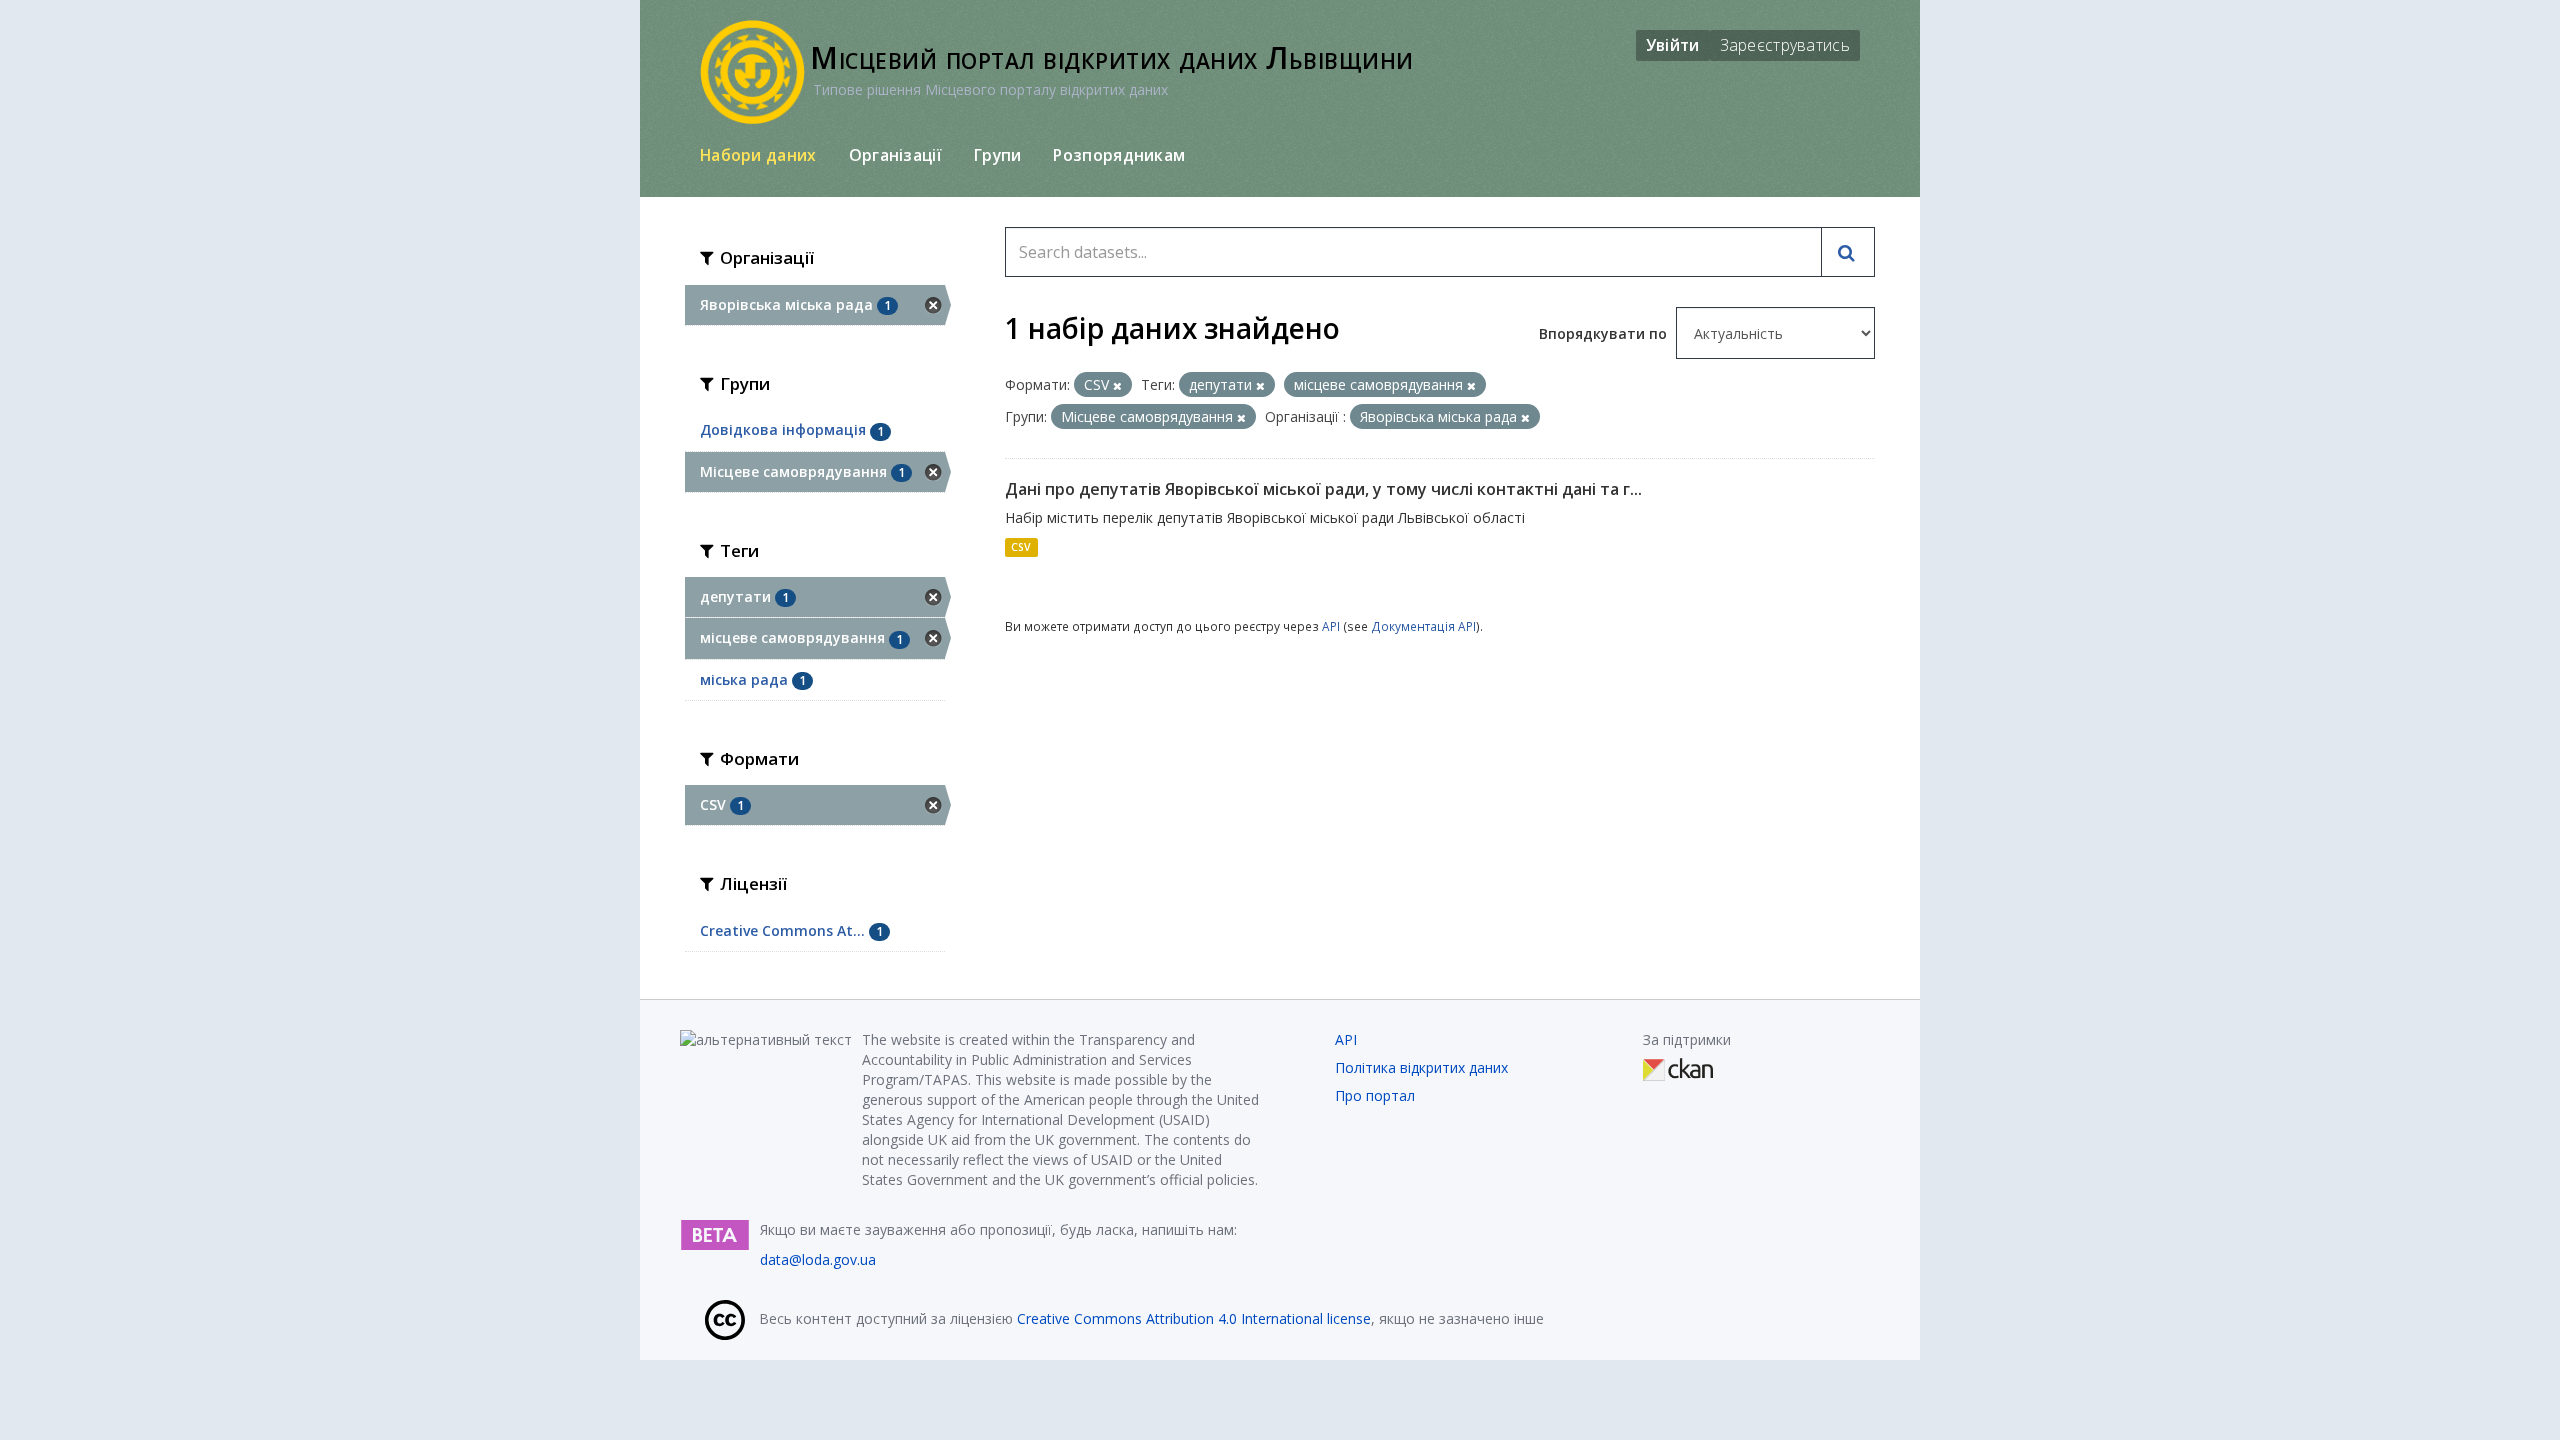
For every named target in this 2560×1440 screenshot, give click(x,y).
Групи (998, 155)
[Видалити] (1117, 385)
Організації (895, 155)
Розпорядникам (1119, 155)
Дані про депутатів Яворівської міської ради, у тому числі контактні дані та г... (1323, 489)
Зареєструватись (1785, 45)
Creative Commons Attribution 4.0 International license (1194, 1318)
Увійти (1673, 45)
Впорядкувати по (1605, 333)
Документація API (1423, 626)
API (1331, 626)
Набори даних (758, 155)
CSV (1021, 547)
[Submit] (1848, 252)
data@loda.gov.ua (818, 1259)
